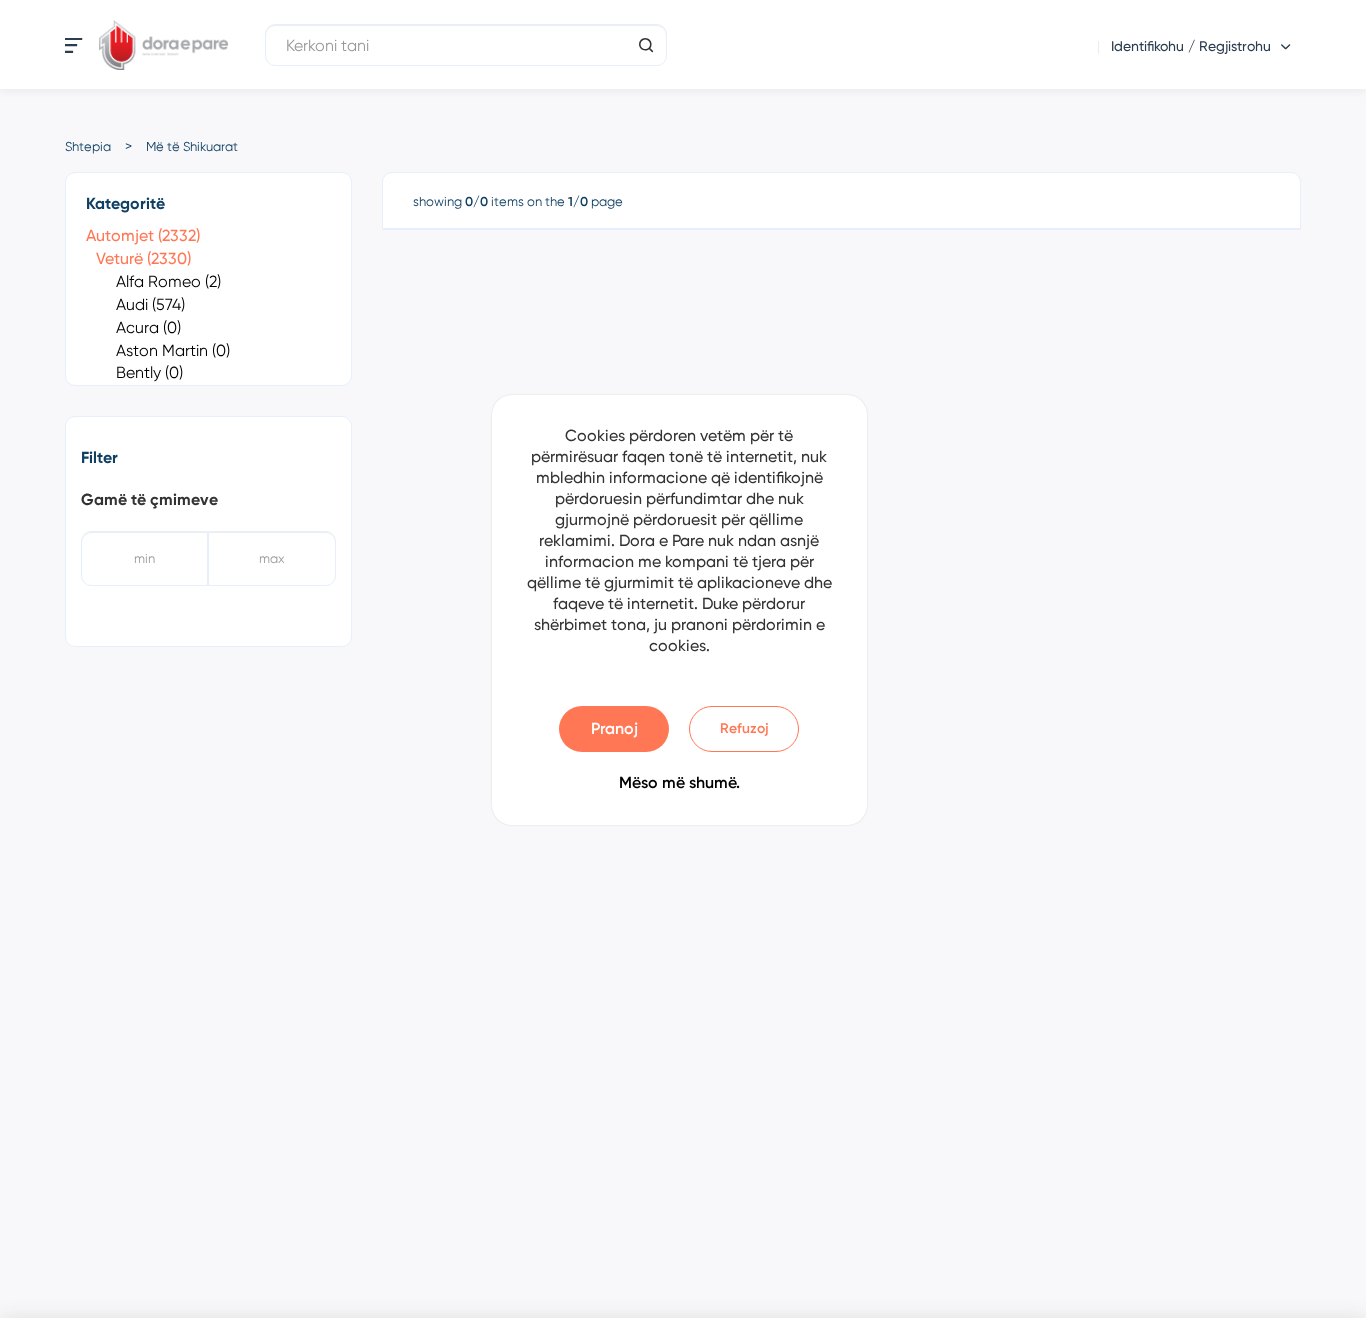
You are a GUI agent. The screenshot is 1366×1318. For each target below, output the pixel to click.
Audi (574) (150, 304)
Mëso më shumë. (679, 782)
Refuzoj (744, 728)
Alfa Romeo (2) (168, 281)
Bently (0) (149, 372)
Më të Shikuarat (192, 146)
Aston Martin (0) (173, 350)
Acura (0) (148, 327)
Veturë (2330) (143, 258)
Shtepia (88, 146)
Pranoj (614, 728)
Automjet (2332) (143, 235)
